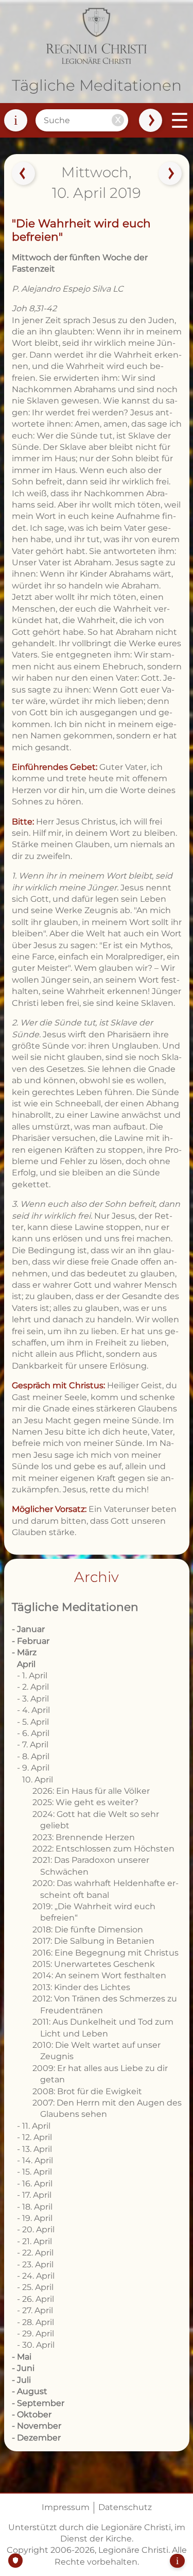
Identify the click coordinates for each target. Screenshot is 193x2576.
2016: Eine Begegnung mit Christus (106, 1953)
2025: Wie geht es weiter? (85, 1802)
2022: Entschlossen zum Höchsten (103, 1849)
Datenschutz (125, 2507)
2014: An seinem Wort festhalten (99, 1975)
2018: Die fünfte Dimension (88, 1930)
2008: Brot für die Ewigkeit (87, 2091)
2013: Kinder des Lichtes (81, 1987)
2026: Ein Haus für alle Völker (91, 1791)
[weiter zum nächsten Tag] (170, 174)
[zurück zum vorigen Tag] (23, 174)
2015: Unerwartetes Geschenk (94, 1964)
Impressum (66, 2507)
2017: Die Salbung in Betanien (93, 1941)
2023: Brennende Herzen (84, 1837)
